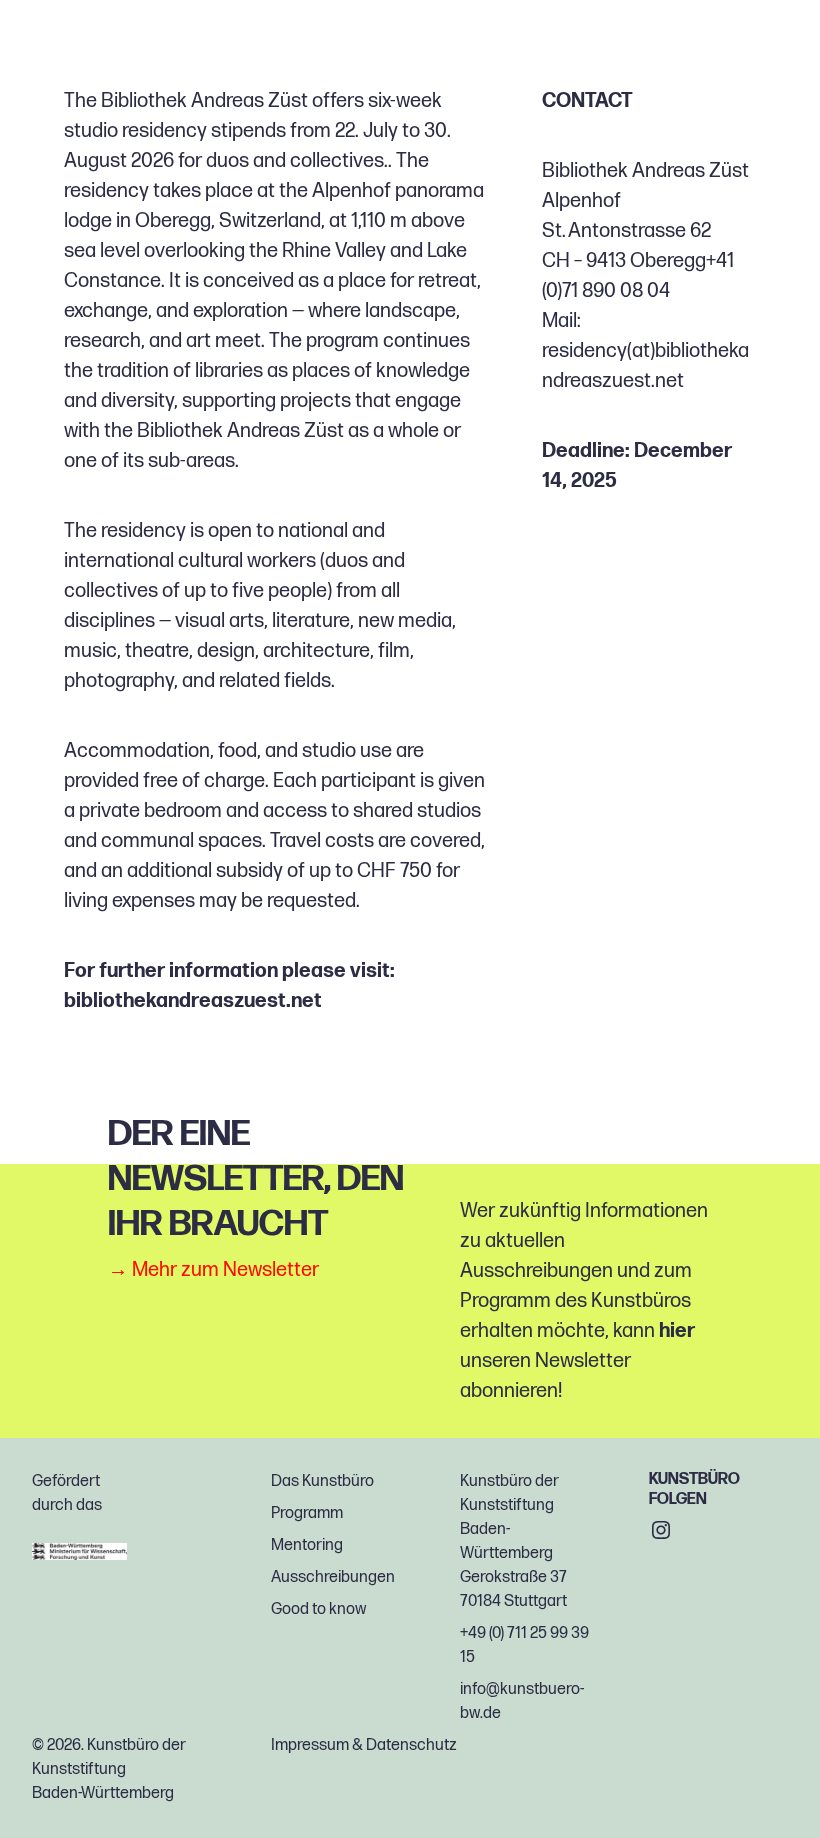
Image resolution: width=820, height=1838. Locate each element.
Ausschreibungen (333, 1577)
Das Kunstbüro (322, 1481)
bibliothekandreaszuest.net (193, 1001)
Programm (307, 1513)
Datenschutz (411, 1745)
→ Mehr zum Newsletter (213, 1270)
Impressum (310, 1745)
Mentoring (307, 1545)
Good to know (318, 1609)
